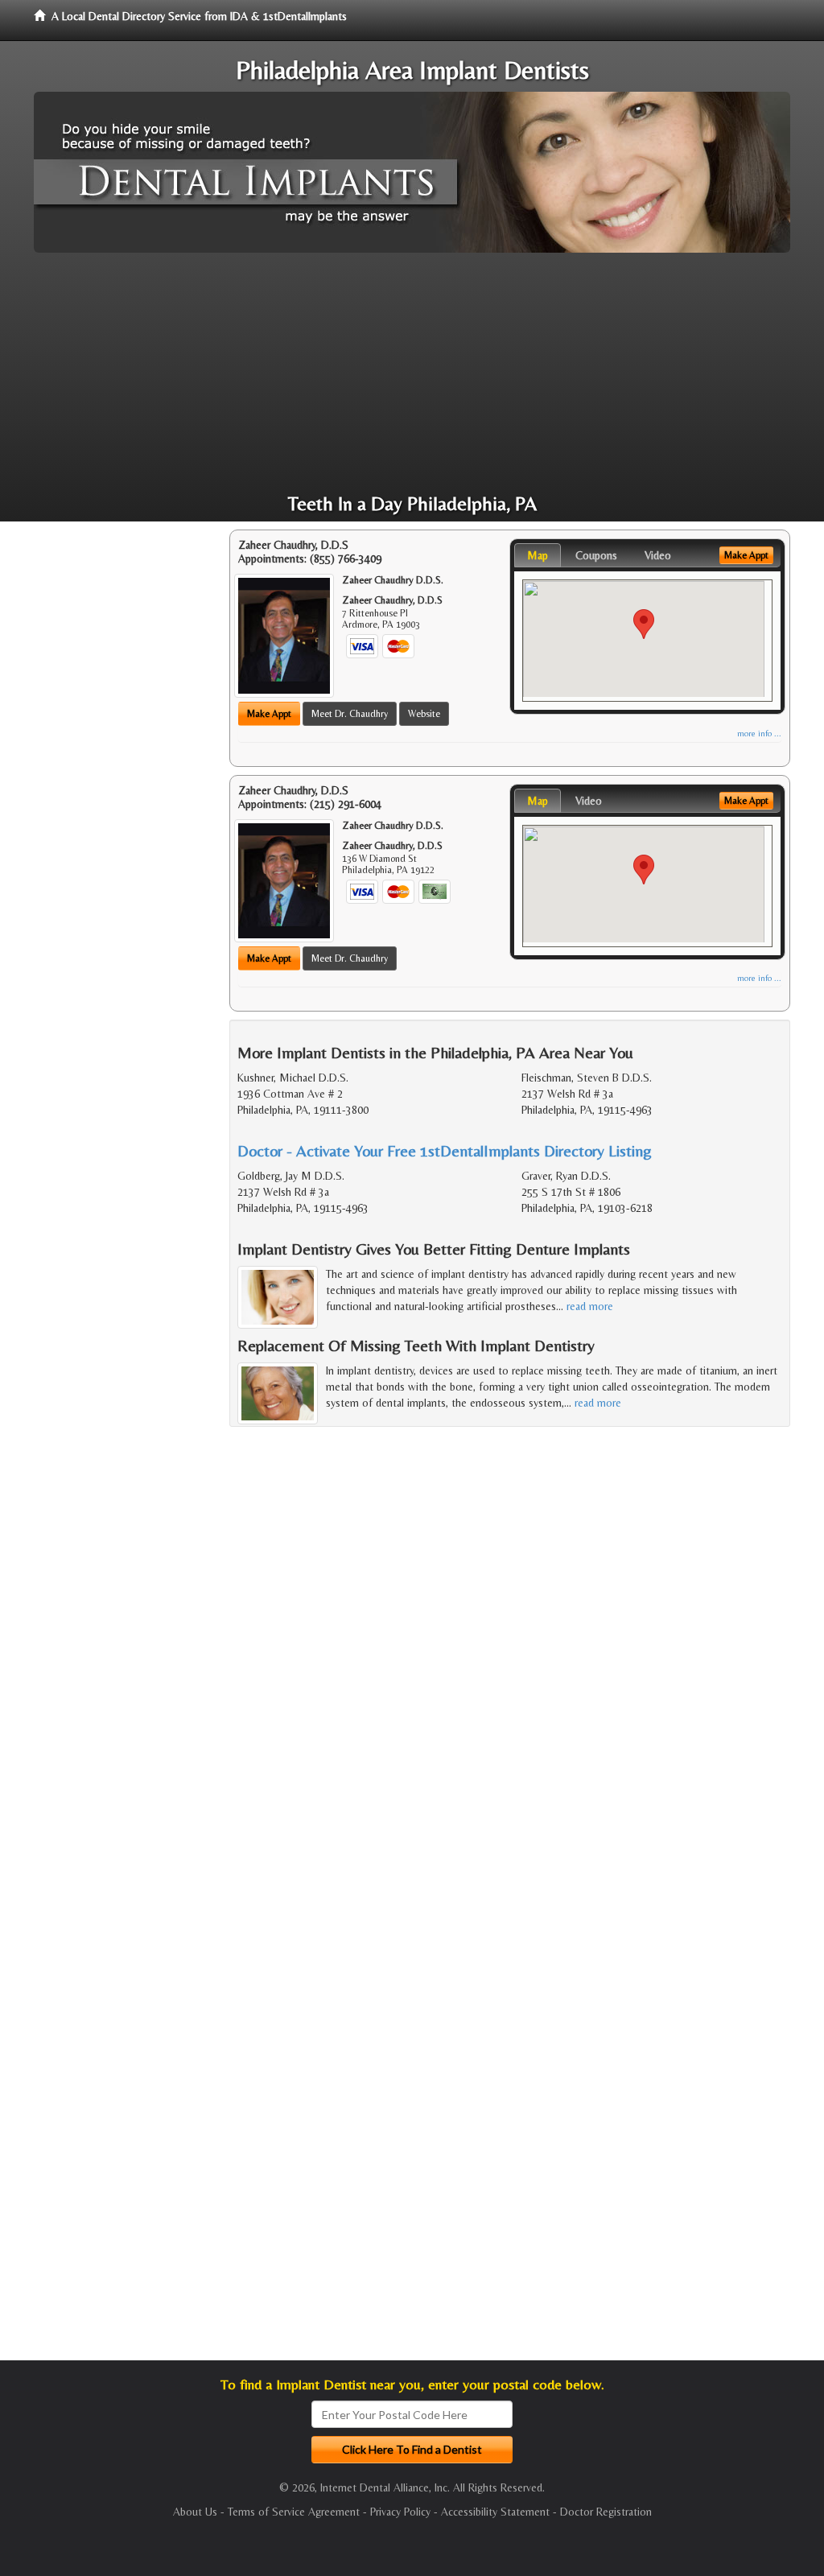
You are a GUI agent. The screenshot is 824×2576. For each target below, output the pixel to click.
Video (658, 555)
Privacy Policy (400, 2512)
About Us (195, 2512)
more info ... (759, 734)
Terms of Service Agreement (294, 2512)
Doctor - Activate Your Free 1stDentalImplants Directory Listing (445, 1150)
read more (590, 1306)
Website (424, 714)
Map (538, 555)
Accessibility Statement (495, 2512)
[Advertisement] (412, 373)
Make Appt (269, 714)
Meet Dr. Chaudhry (350, 714)
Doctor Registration (606, 2512)
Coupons (596, 555)
